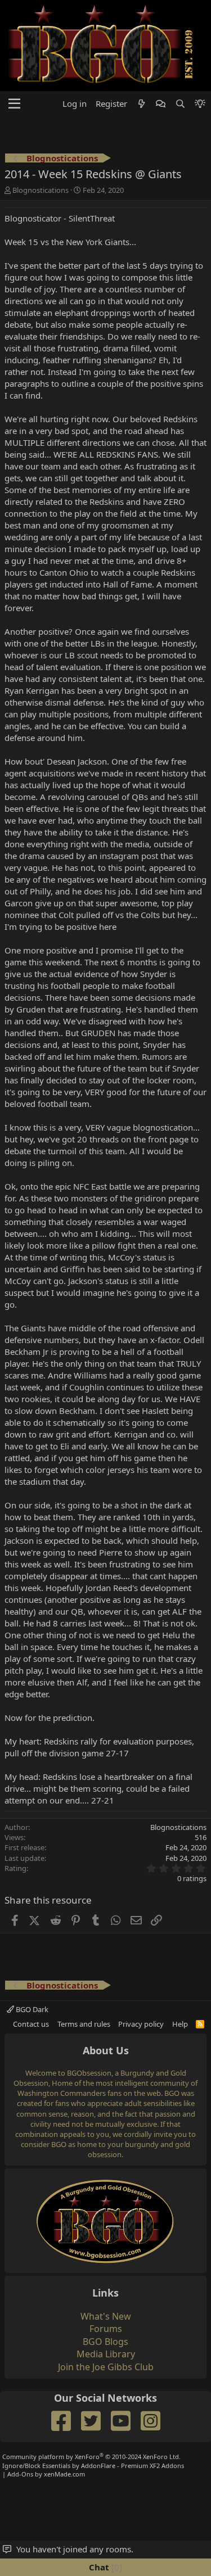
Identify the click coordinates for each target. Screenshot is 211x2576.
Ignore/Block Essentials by (93, 2529)
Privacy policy (141, 2087)
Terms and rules (84, 2087)
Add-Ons (20, 2538)
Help (180, 2087)
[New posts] (142, 168)
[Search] (180, 168)
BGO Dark (31, 2073)
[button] (14, 168)
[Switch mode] (200, 168)
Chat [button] (104, 2567)
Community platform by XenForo (91, 2521)
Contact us (31, 2087)
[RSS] (200, 2087)
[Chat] (161, 168)
